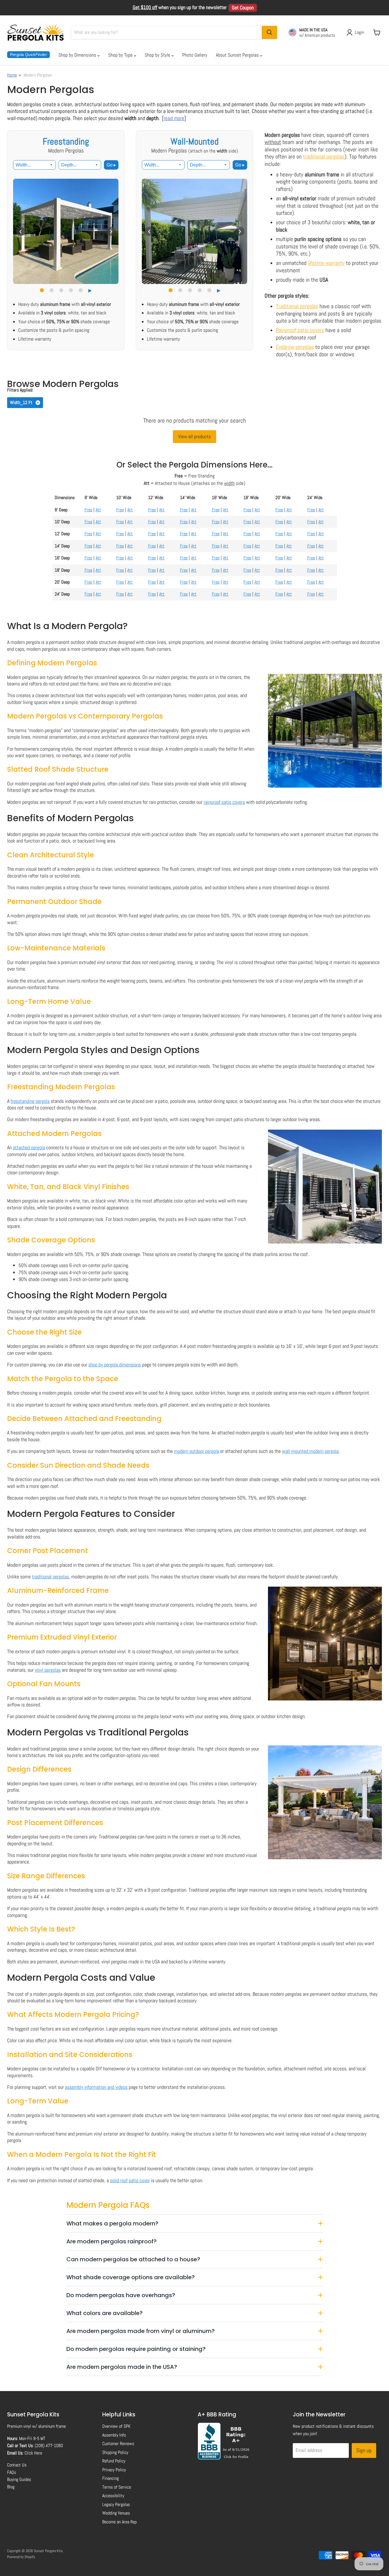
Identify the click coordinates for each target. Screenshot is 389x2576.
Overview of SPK (116, 2426)
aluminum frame (52, 2426)
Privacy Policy (114, 2470)
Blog (11, 2487)
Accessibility (113, 2496)
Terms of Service (117, 2487)
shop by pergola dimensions (115, 1365)
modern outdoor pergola (196, 1451)
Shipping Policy (115, 2452)
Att (98, 510)
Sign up (364, 2450)
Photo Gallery (195, 55)
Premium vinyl (19, 2426)
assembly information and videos (96, 2087)
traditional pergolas (324, 157)
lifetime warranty (326, 263)
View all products (195, 436)
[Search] (269, 32)
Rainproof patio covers (300, 330)
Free (88, 510)
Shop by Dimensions (78, 55)
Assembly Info (114, 2435)
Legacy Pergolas (116, 2504)
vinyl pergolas (48, 1670)
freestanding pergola (30, 1101)
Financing (110, 2478)
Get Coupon (243, 8)
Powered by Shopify (21, 2557)
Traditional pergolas (297, 306)
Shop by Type (121, 55)
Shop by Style (158, 55)
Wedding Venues (116, 2513)
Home (12, 75)
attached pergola (29, 1147)
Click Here (33, 2453)
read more (174, 118)
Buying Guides (19, 2479)
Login (359, 32)
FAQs (12, 2472)
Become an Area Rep (119, 2522)
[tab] (42, 290)
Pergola (28, 54)
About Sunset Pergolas (238, 55)
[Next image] (111, 231)
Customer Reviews (118, 2444)
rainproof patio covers (224, 802)
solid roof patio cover (130, 2180)
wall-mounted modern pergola (310, 1451)
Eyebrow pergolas (295, 347)
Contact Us (17, 2465)
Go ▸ (111, 165)
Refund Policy (114, 2461)
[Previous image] (21, 231)
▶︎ (90, 291)
